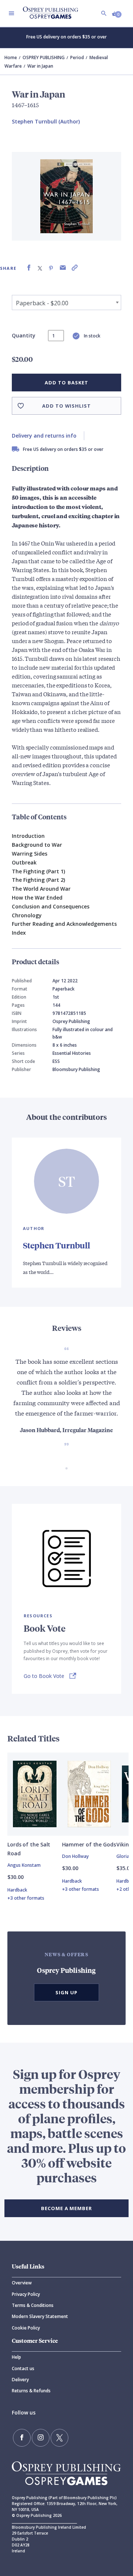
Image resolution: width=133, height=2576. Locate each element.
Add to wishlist (66, 406)
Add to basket (66, 383)
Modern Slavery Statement (40, 2316)
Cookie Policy (26, 2328)
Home (11, 57)
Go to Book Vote (44, 1676)
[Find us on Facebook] (22, 2438)
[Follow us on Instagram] (41, 2438)
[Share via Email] (63, 268)
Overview (22, 2283)
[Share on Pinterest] (51, 268)
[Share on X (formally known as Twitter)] (40, 268)
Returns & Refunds (31, 2391)
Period (77, 57)
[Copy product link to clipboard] (75, 268)
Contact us (23, 2368)
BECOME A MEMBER (66, 2208)
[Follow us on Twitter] (59, 2438)
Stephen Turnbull (57, 1245)
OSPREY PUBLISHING (44, 57)
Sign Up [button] (66, 1992)
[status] (56, 336)
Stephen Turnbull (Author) (46, 121)
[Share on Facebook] (29, 268)
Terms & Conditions (33, 2305)
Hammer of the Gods (89, 1844)
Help (16, 2357)
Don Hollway (75, 1856)
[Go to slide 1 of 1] (66, 1468)
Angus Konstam (24, 1865)
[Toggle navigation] (11, 13)
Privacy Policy (26, 2294)
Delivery (20, 2380)
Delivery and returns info (44, 436)
